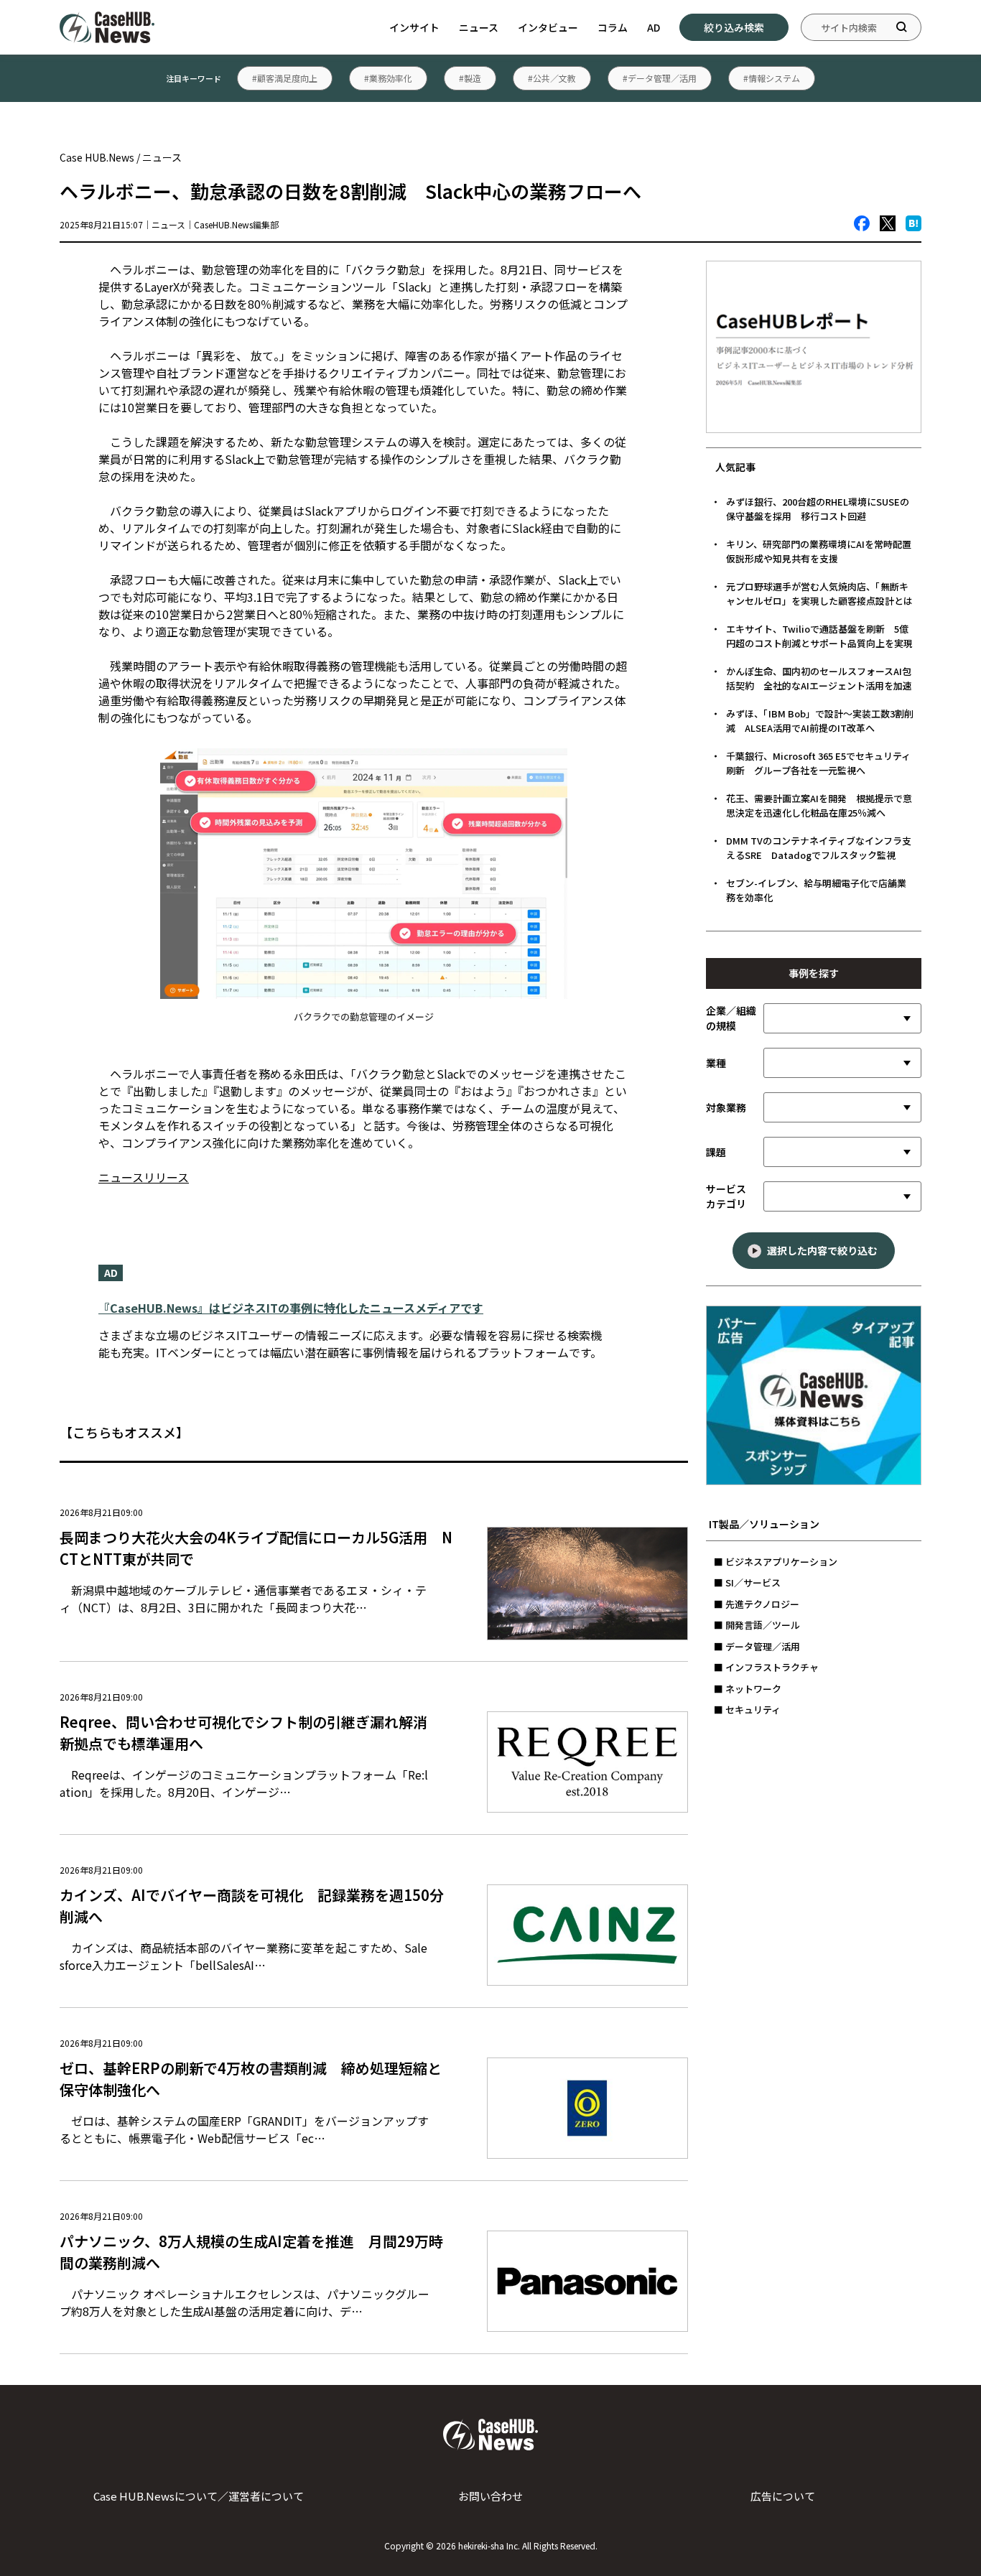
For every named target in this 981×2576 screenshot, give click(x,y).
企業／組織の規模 (731, 1018)
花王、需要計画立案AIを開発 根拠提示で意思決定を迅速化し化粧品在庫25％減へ (819, 805)
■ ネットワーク (748, 1689)
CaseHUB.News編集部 (236, 224)
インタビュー (548, 27)
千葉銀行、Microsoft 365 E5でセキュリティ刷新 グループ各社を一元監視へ (818, 763)
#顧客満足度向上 (285, 78)
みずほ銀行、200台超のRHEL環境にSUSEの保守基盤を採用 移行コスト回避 (818, 509)
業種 (716, 1063)
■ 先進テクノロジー (757, 1604)
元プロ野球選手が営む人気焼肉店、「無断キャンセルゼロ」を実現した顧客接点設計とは (819, 594)
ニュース (479, 27)
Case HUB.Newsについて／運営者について (199, 2496)
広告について (783, 2496)
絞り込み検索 (734, 27)
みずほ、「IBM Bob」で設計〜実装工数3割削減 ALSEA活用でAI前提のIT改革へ (820, 721)
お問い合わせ (490, 2496)
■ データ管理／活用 (757, 1646)
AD (654, 27)
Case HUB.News (97, 157)
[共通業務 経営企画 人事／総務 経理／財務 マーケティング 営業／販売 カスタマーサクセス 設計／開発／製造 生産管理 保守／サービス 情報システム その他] (842, 1107)
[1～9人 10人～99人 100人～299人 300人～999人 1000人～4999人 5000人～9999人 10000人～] (842, 1018)
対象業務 (726, 1107)
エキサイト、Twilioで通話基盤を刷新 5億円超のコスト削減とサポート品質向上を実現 (819, 636)
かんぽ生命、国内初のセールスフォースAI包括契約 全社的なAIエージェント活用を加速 (819, 678)
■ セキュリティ (747, 1710)
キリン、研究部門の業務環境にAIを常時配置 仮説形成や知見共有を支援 (823, 551)
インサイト (414, 27)
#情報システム (772, 78)
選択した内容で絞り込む (822, 1250)
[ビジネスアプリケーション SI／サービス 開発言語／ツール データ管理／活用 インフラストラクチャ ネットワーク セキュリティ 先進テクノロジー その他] (842, 1196)
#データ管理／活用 (660, 78)
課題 (716, 1152)
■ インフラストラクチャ (766, 1667)
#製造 (470, 78)
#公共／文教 (552, 78)
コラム (613, 27)
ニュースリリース (144, 1177)
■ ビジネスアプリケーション (776, 1562)
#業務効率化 (388, 78)
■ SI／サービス (747, 1582)
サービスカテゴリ (726, 1196)
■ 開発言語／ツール (757, 1625)
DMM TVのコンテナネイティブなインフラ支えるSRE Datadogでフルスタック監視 (819, 848)
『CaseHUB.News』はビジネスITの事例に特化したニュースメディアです (291, 1308)
